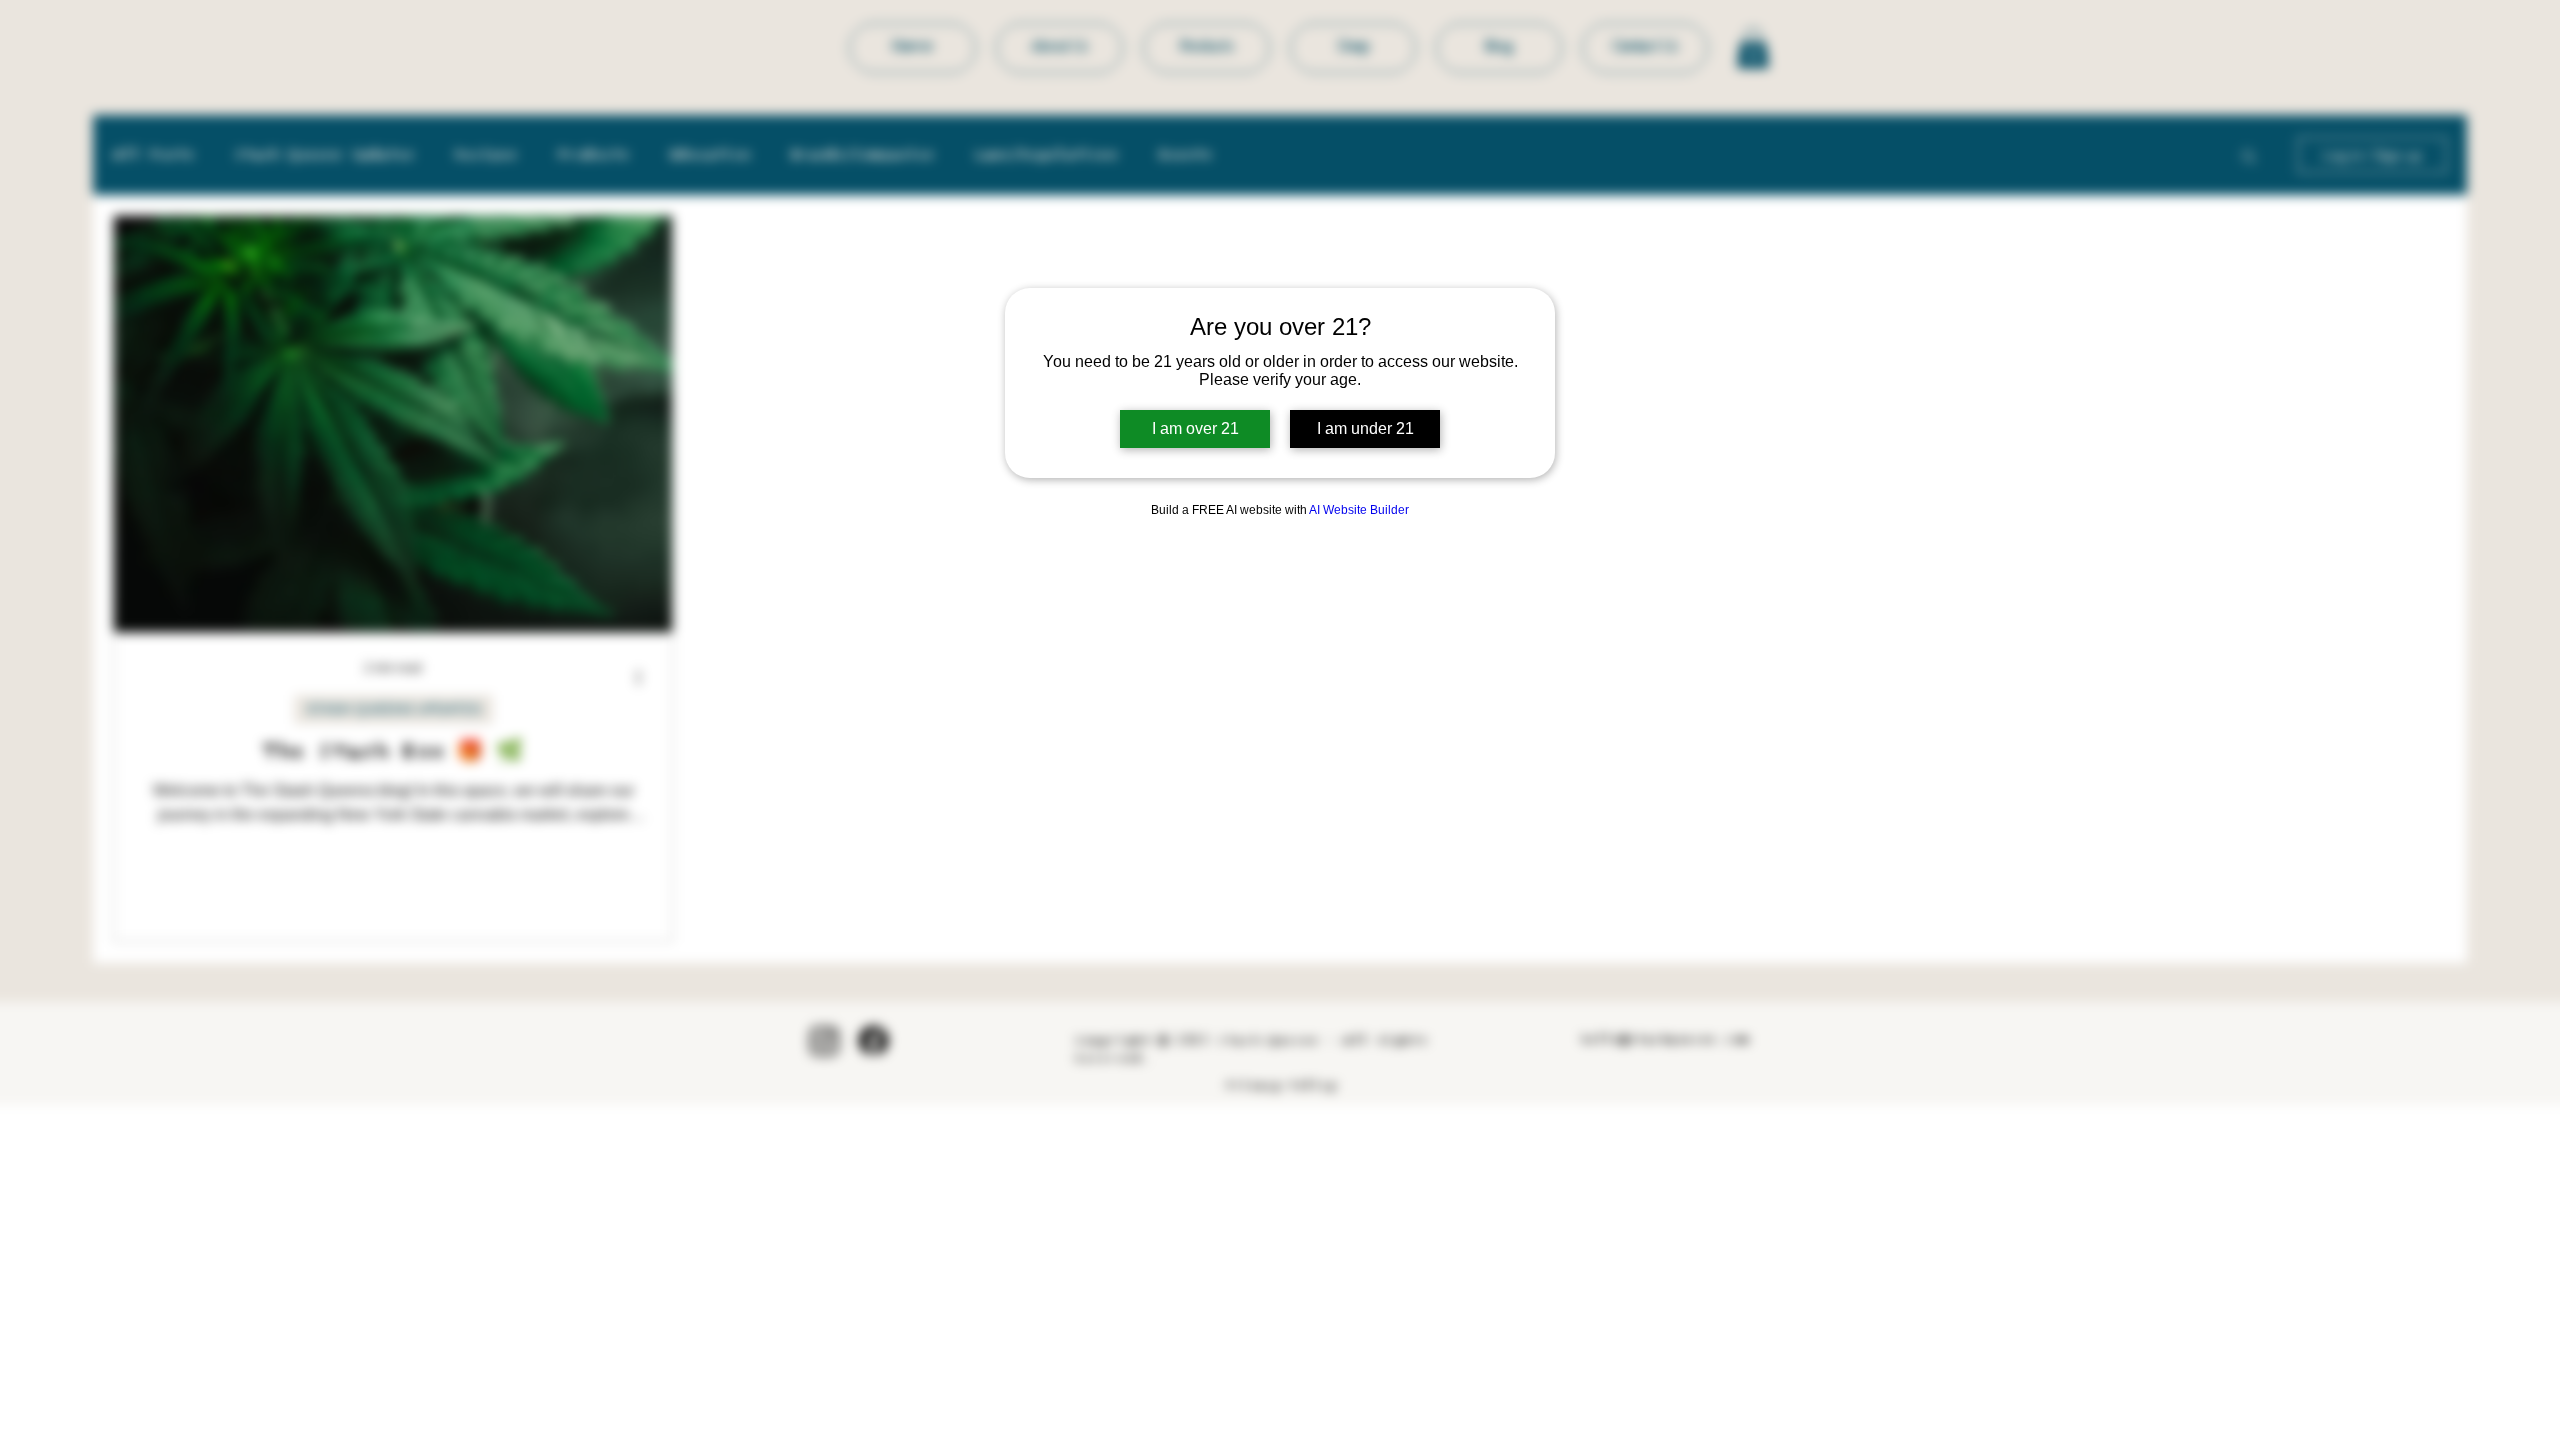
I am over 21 (1195, 428)
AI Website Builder (1359, 510)
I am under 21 (1365, 428)
